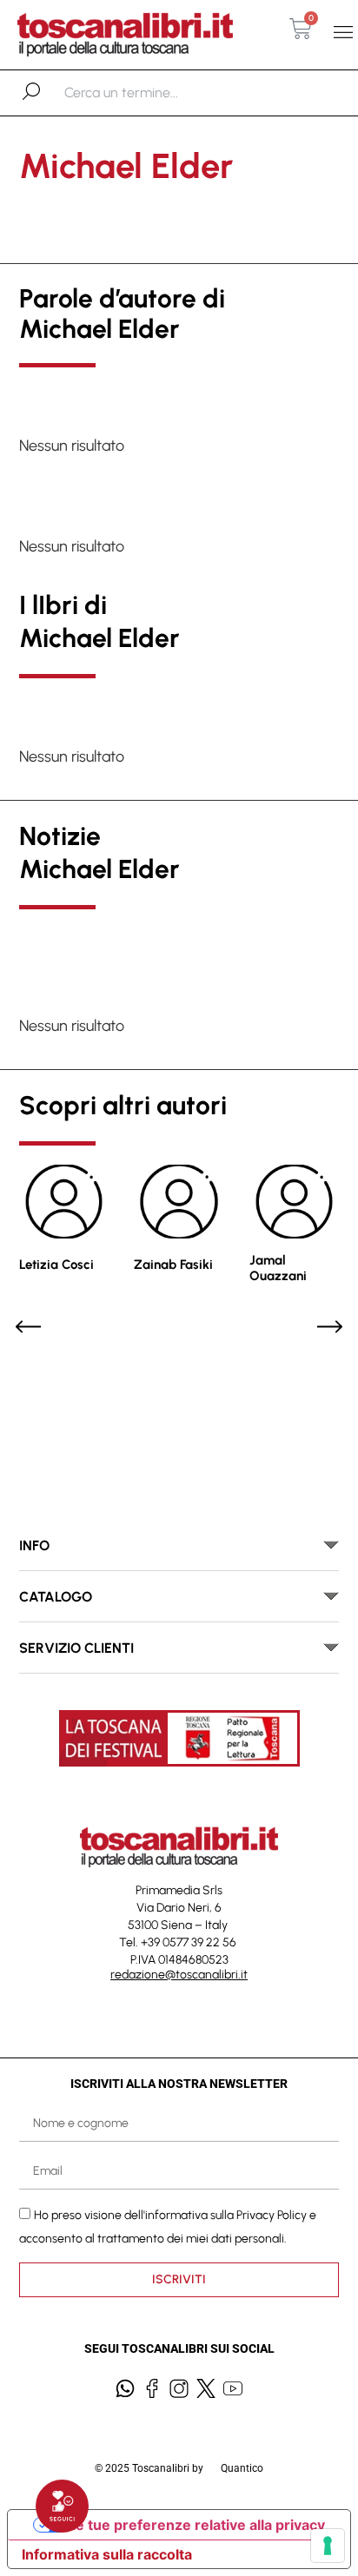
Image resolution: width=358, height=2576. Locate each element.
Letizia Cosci (56, 1265)
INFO (34, 1546)
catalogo (56, 1597)
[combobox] (154, 93)
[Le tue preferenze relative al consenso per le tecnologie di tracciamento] (328, 2546)
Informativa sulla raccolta (107, 2554)
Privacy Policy (272, 2214)
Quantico (242, 2468)
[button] (344, 32)
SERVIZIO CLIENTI (76, 1648)
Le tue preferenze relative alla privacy (196, 2525)
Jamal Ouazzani (278, 1268)
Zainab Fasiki (173, 1265)
